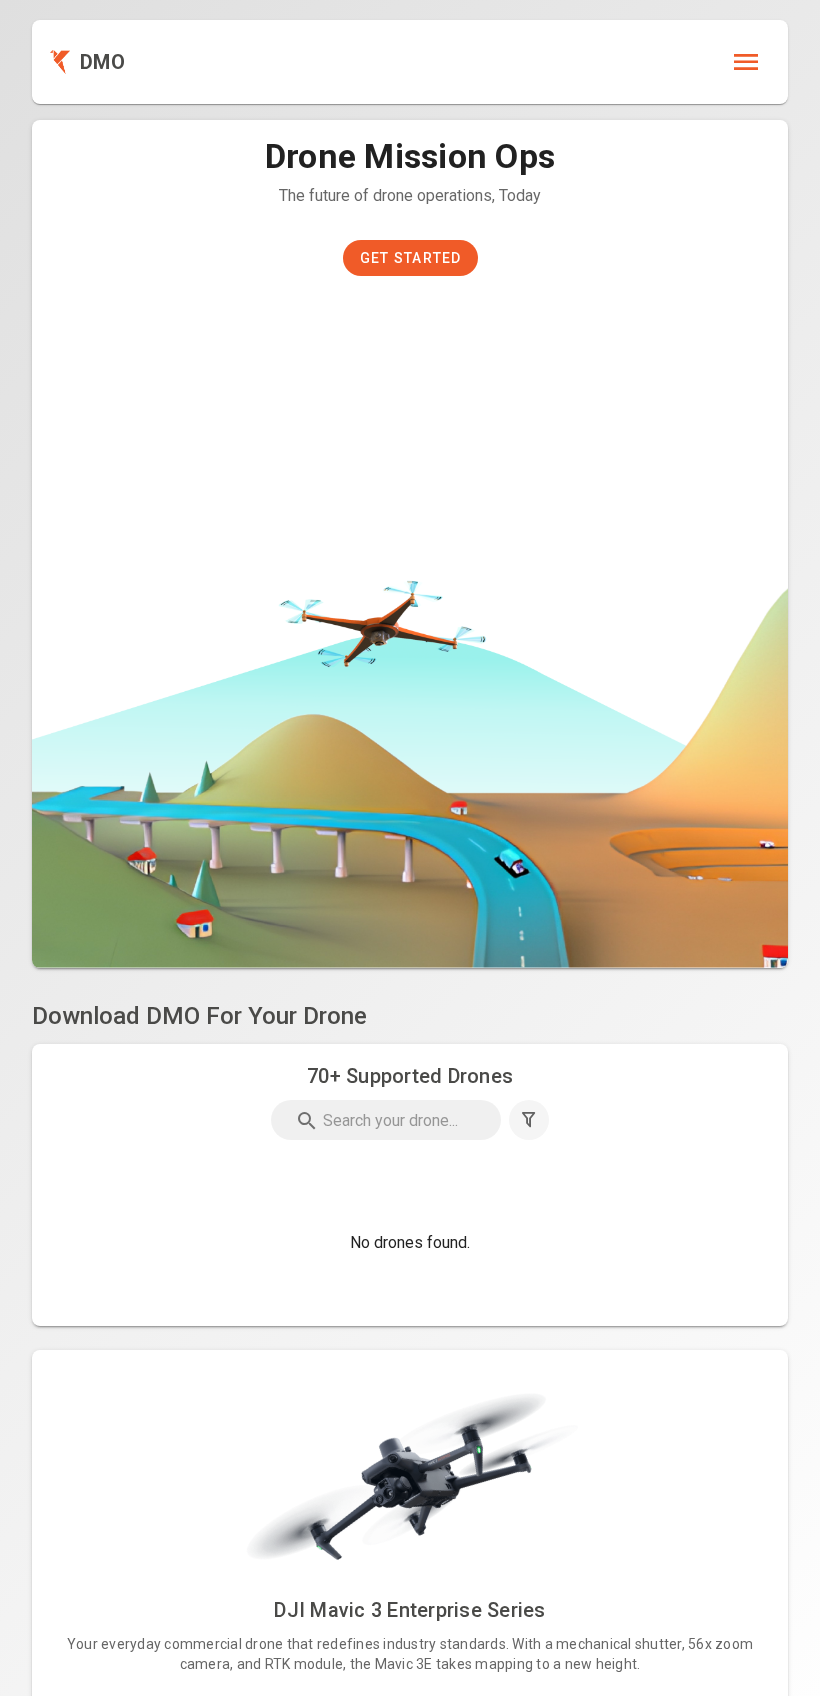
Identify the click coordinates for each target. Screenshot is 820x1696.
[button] (529, 1120)
